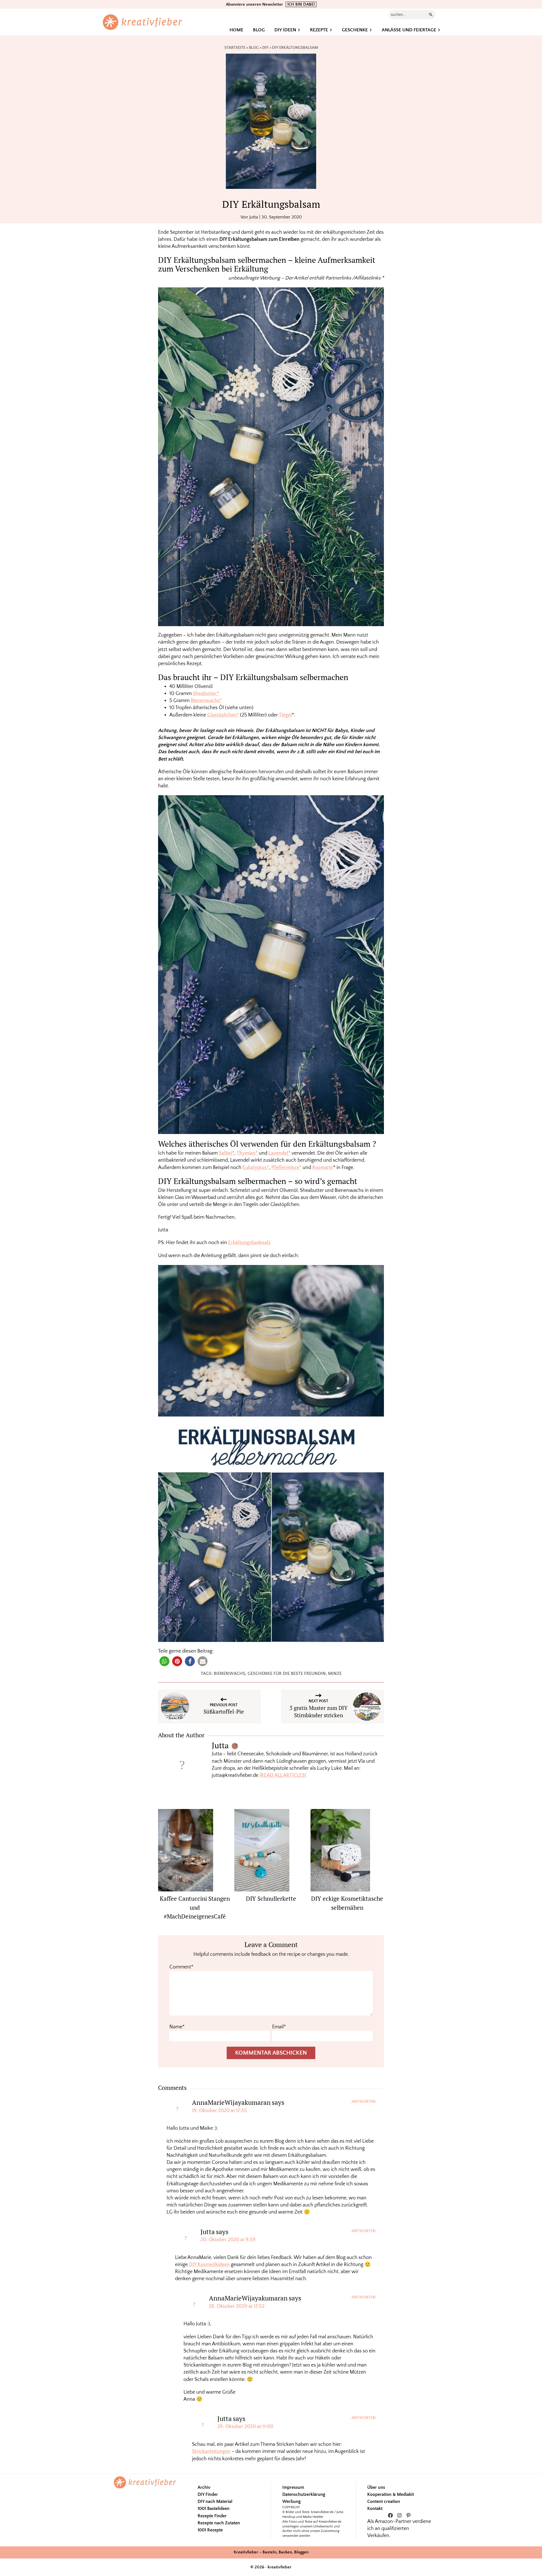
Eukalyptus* (256, 1168)
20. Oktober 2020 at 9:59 (228, 2240)
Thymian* (247, 1153)
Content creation (384, 2501)
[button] (164, 1661)
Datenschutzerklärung (304, 2494)
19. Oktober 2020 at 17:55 (219, 2111)
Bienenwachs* (206, 701)
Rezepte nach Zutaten (219, 2523)
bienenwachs (230, 1673)
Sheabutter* (206, 694)
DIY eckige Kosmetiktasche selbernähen (347, 1903)
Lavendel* (279, 1153)
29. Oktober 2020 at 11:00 (245, 2427)
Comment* (181, 1967)
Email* (279, 2027)
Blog (254, 48)
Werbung (291, 2501)
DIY (265, 48)
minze (335, 1673)
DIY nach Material (215, 2501)
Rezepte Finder (212, 2516)
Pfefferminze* (286, 1168)
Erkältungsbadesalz (249, 1243)
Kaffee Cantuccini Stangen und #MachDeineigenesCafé (195, 1907)
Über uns (376, 2487)
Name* (177, 2027)
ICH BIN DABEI (301, 4)
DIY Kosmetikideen (209, 2265)
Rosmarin (323, 1168)
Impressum (293, 2487)
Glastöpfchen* (223, 715)
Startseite (235, 48)
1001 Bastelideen (214, 2509)
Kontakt (375, 2509)
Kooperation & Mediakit (391, 2494)
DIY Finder (208, 2494)
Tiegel (285, 715)
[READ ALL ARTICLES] (283, 1775)
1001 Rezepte (210, 2530)
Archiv (204, 2487)
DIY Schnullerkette (271, 1898)
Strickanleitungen (211, 2452)
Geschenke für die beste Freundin (287, 1673)
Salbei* (227, 1153)
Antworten (363, 2102)
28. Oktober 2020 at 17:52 (237, 2306)
